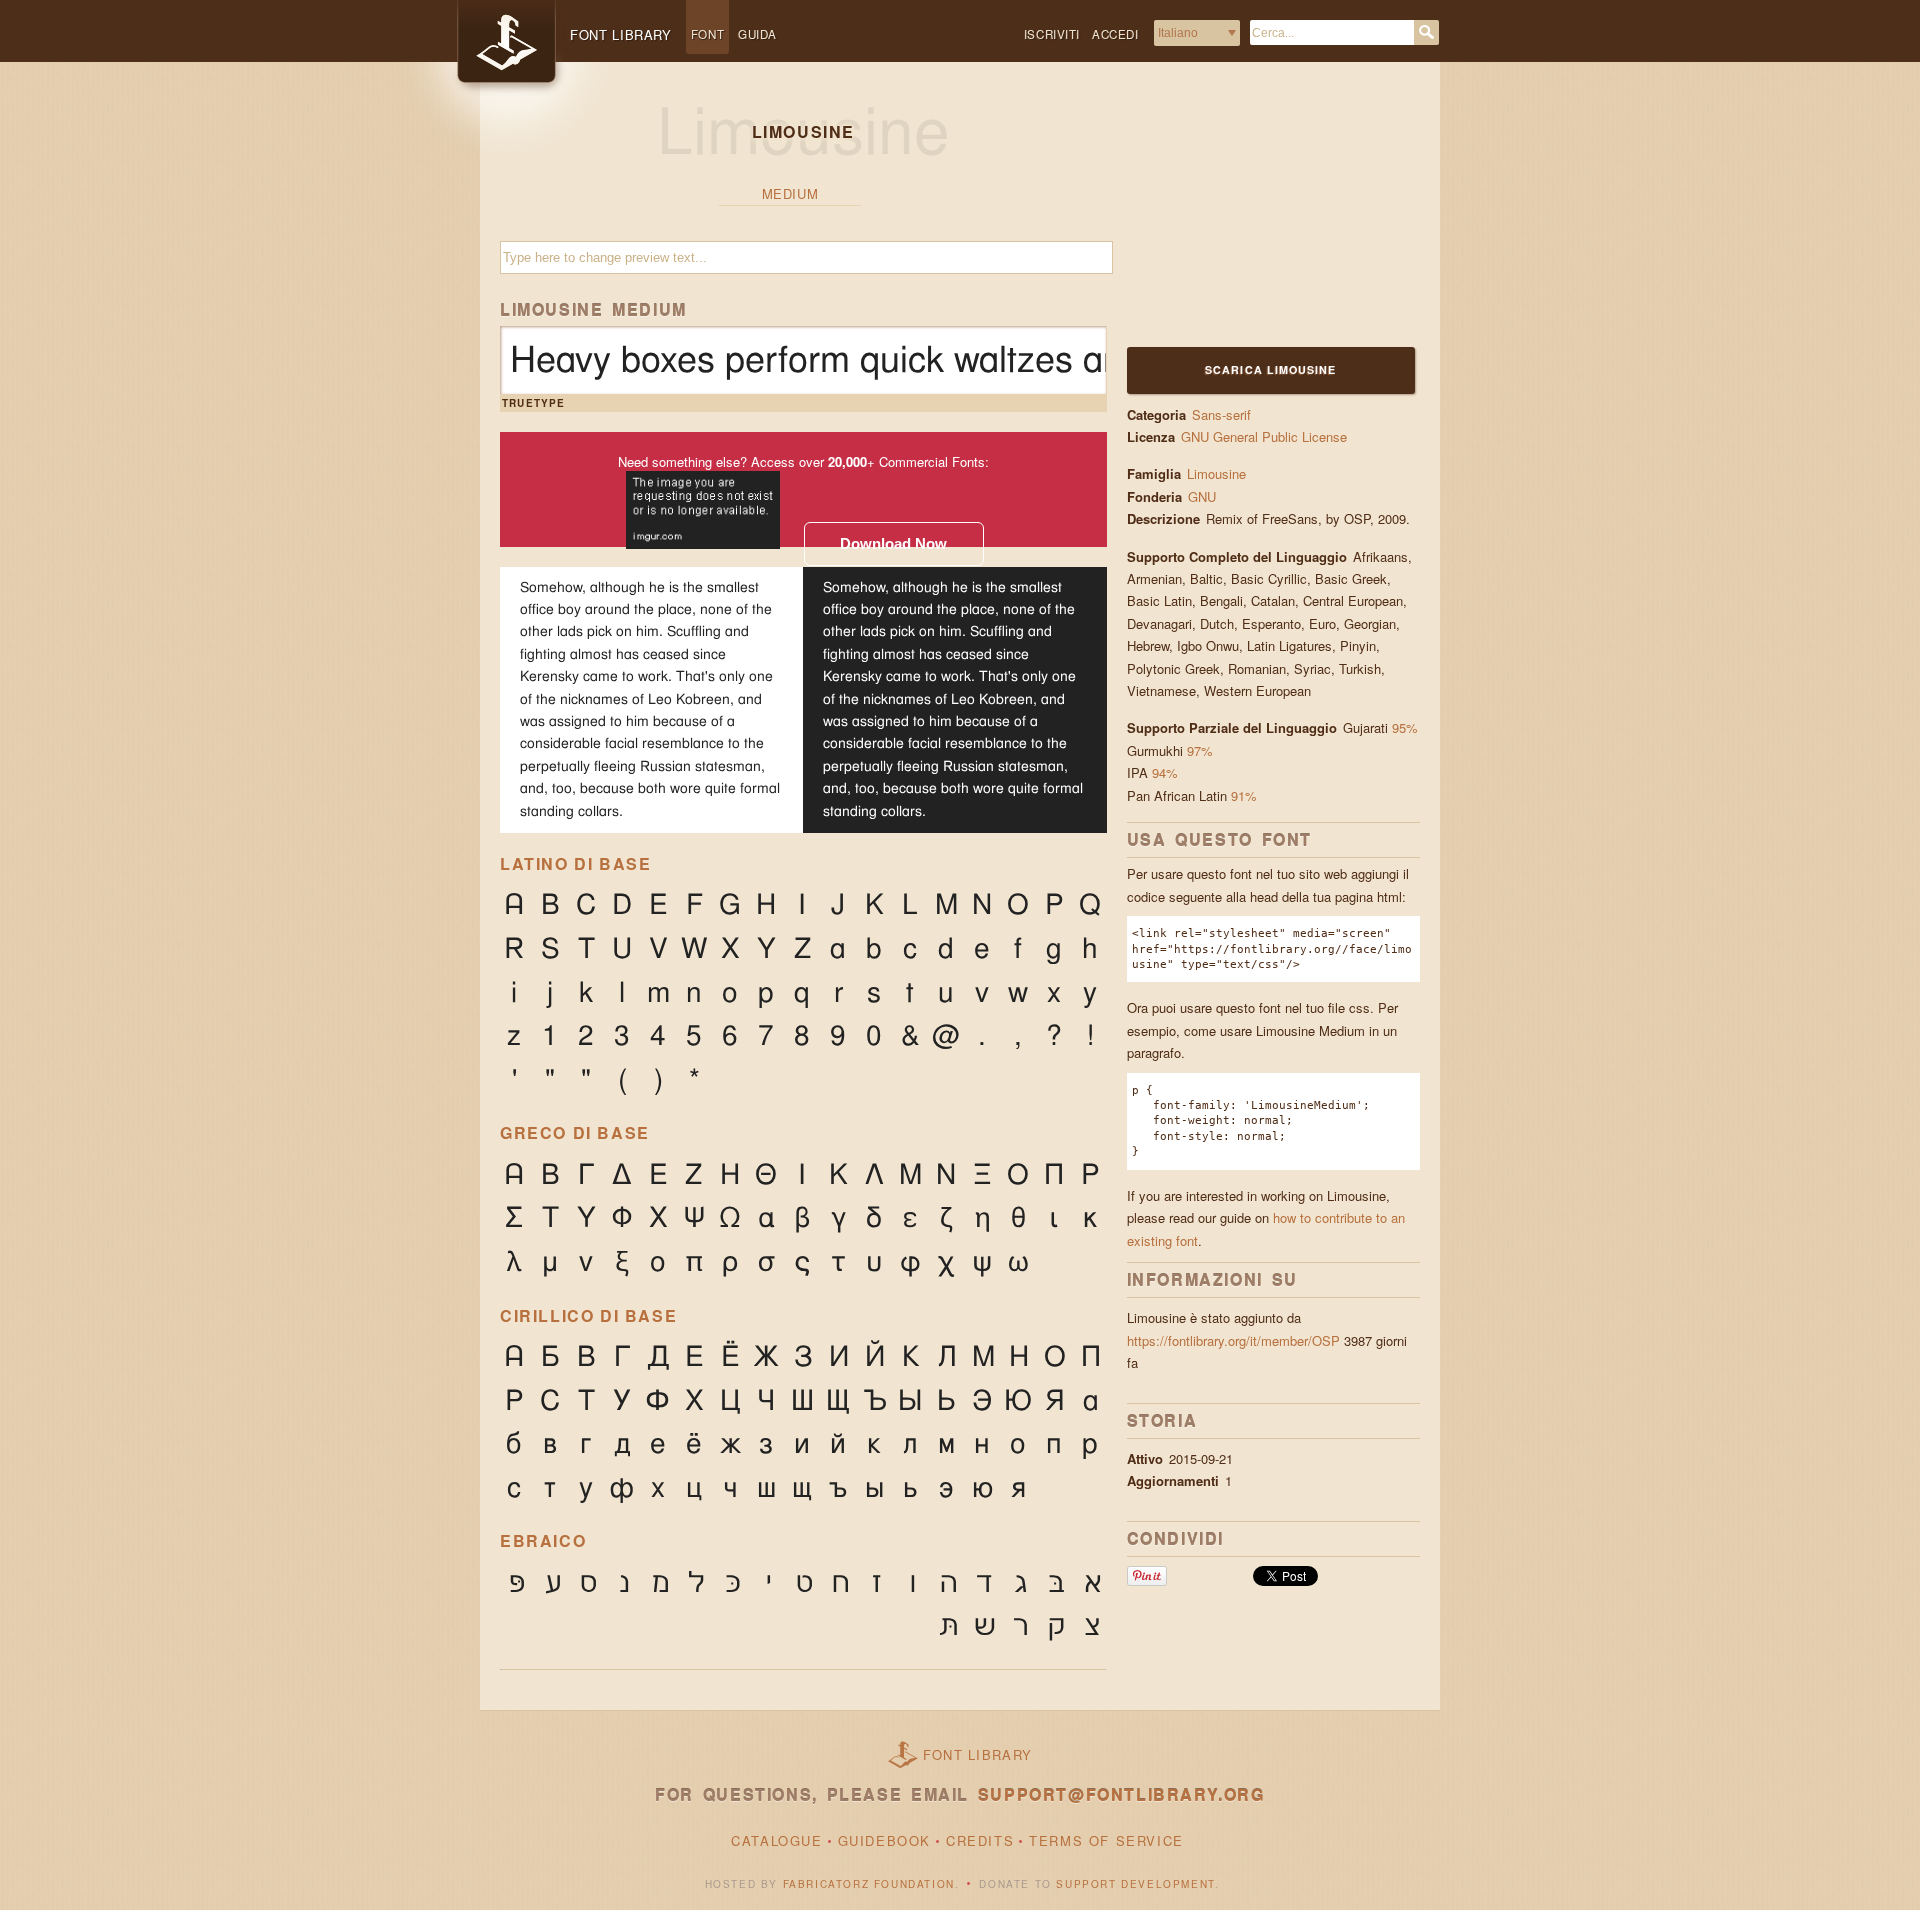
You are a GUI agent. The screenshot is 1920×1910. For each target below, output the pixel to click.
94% (1165, 772)
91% (1244, 795)
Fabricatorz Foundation (869, 1884)
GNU (1204, 496)
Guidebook (884, 1840)
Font (707, 34)
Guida (757, 34)
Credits (980, 1840)
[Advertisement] (1252, 217)
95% (1405, 727)
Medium (790, 193)
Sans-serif (1221, 414)
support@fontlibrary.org (1121, 1794)
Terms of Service (1106, 1840)
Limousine (1216, 473)
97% (1200, 750)
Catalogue (776, 1840)
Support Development (1135, 1884)
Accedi (1115, 34)
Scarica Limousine (1270, 369)
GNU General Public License (1264, 436)
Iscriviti (1052, 34)
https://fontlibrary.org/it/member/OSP (1233, 1340)
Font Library (978, 1754)
